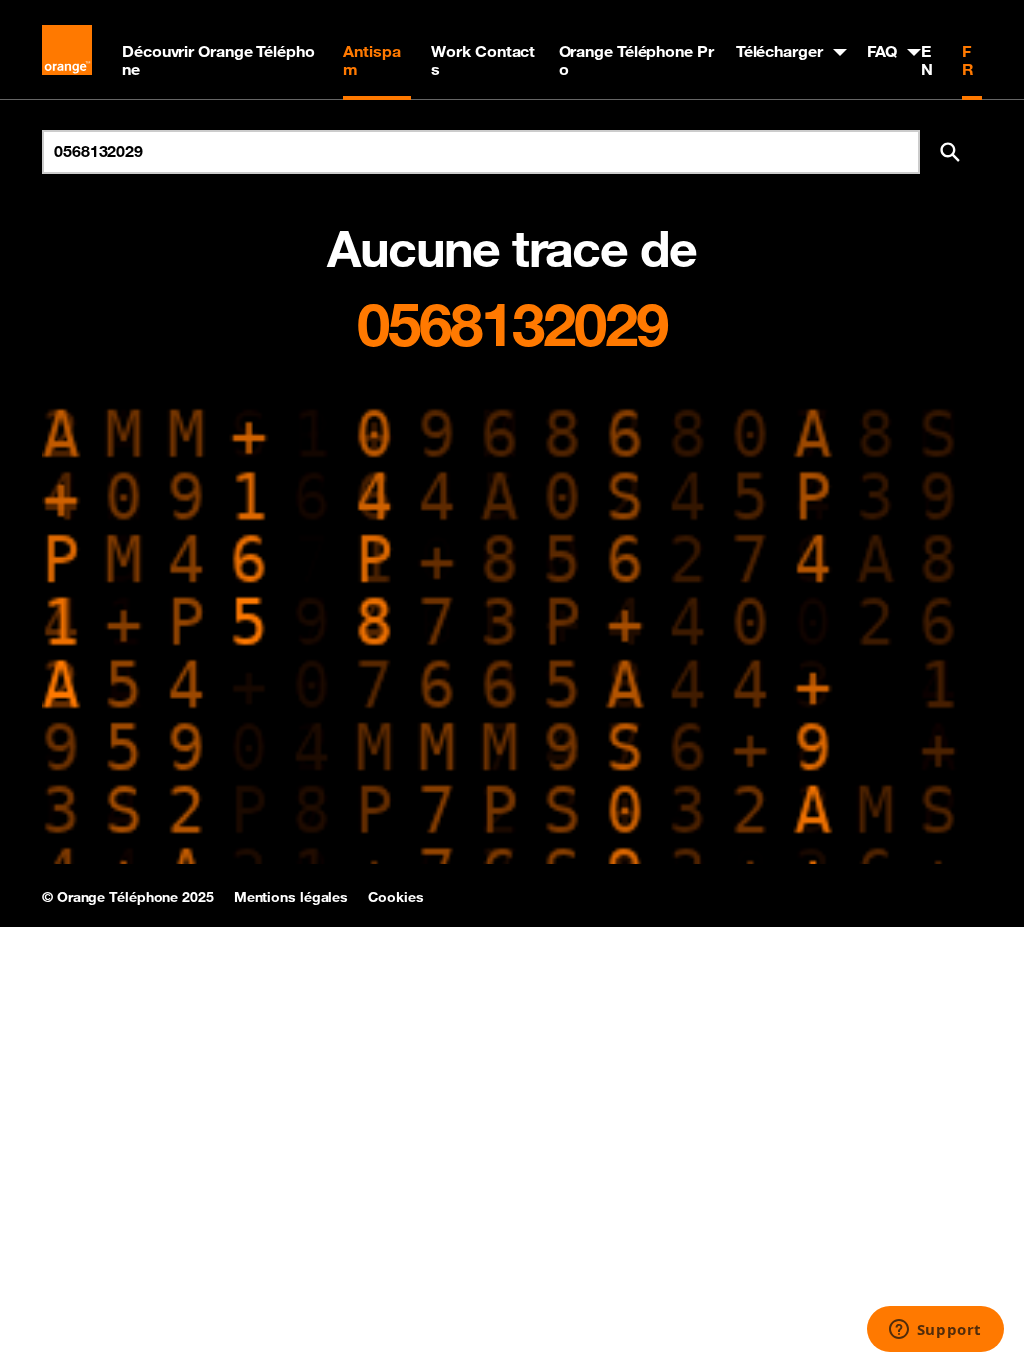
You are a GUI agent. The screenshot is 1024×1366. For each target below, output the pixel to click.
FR (968, 60)
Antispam (371, 60)
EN (927, 60)
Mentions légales (291, 897)
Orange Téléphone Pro (636, 60)
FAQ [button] (882, 51)
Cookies (395, 897)
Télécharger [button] (779, 51)
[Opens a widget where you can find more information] (935, 1331)
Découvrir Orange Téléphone (218, 60)
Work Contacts (483, 60)
